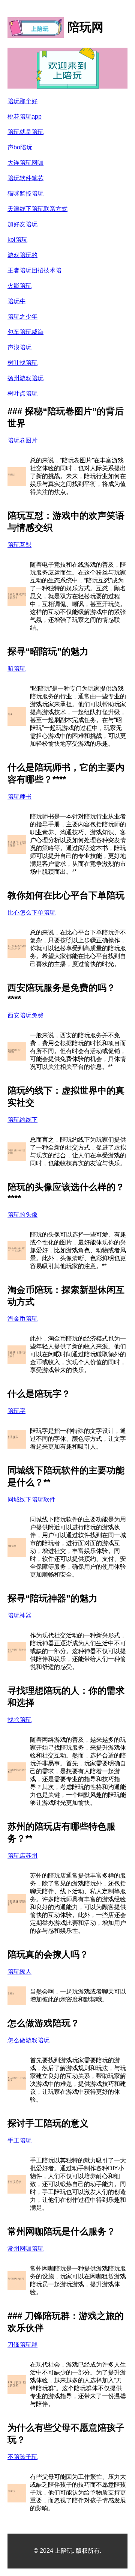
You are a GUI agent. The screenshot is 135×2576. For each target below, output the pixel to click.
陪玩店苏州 (22, 1856)
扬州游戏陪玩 (25, 378)
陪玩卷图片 (22, 440)
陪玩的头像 (22, 1215)
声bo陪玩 (20, 147)
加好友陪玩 (22, 224)
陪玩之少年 (22, 317)
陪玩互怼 (19, 545)
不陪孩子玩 (22, 2457)
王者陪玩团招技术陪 (34, 270)
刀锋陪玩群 (22, 2345)
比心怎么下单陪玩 (31, 913)
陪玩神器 (19, 1615)
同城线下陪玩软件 (31, 1499)
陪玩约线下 (22, 1120)
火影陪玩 (19, 286)
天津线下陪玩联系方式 (37, 209)
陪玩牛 (16, 301)
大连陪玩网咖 (25, 163)
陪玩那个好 (22, 101)
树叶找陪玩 (22, 363)
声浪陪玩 (19, 347)
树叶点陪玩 (22, 393)
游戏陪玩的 (22, 255)
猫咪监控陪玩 (25, 193)
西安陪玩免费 (25, 1015)
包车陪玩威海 (25, 332)
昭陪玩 (16, 669)
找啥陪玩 (19, 1720)
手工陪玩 (19, 2140)
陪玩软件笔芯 (25, 178)
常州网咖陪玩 (25, 2249)
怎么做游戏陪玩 (28, 2040)
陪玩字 (16, 1411)
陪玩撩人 (19, 1972)
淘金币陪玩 (22, 1319)
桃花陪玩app (25, 117)
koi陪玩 (17, 240)
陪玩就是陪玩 (25, 132)
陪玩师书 (19, 797)
